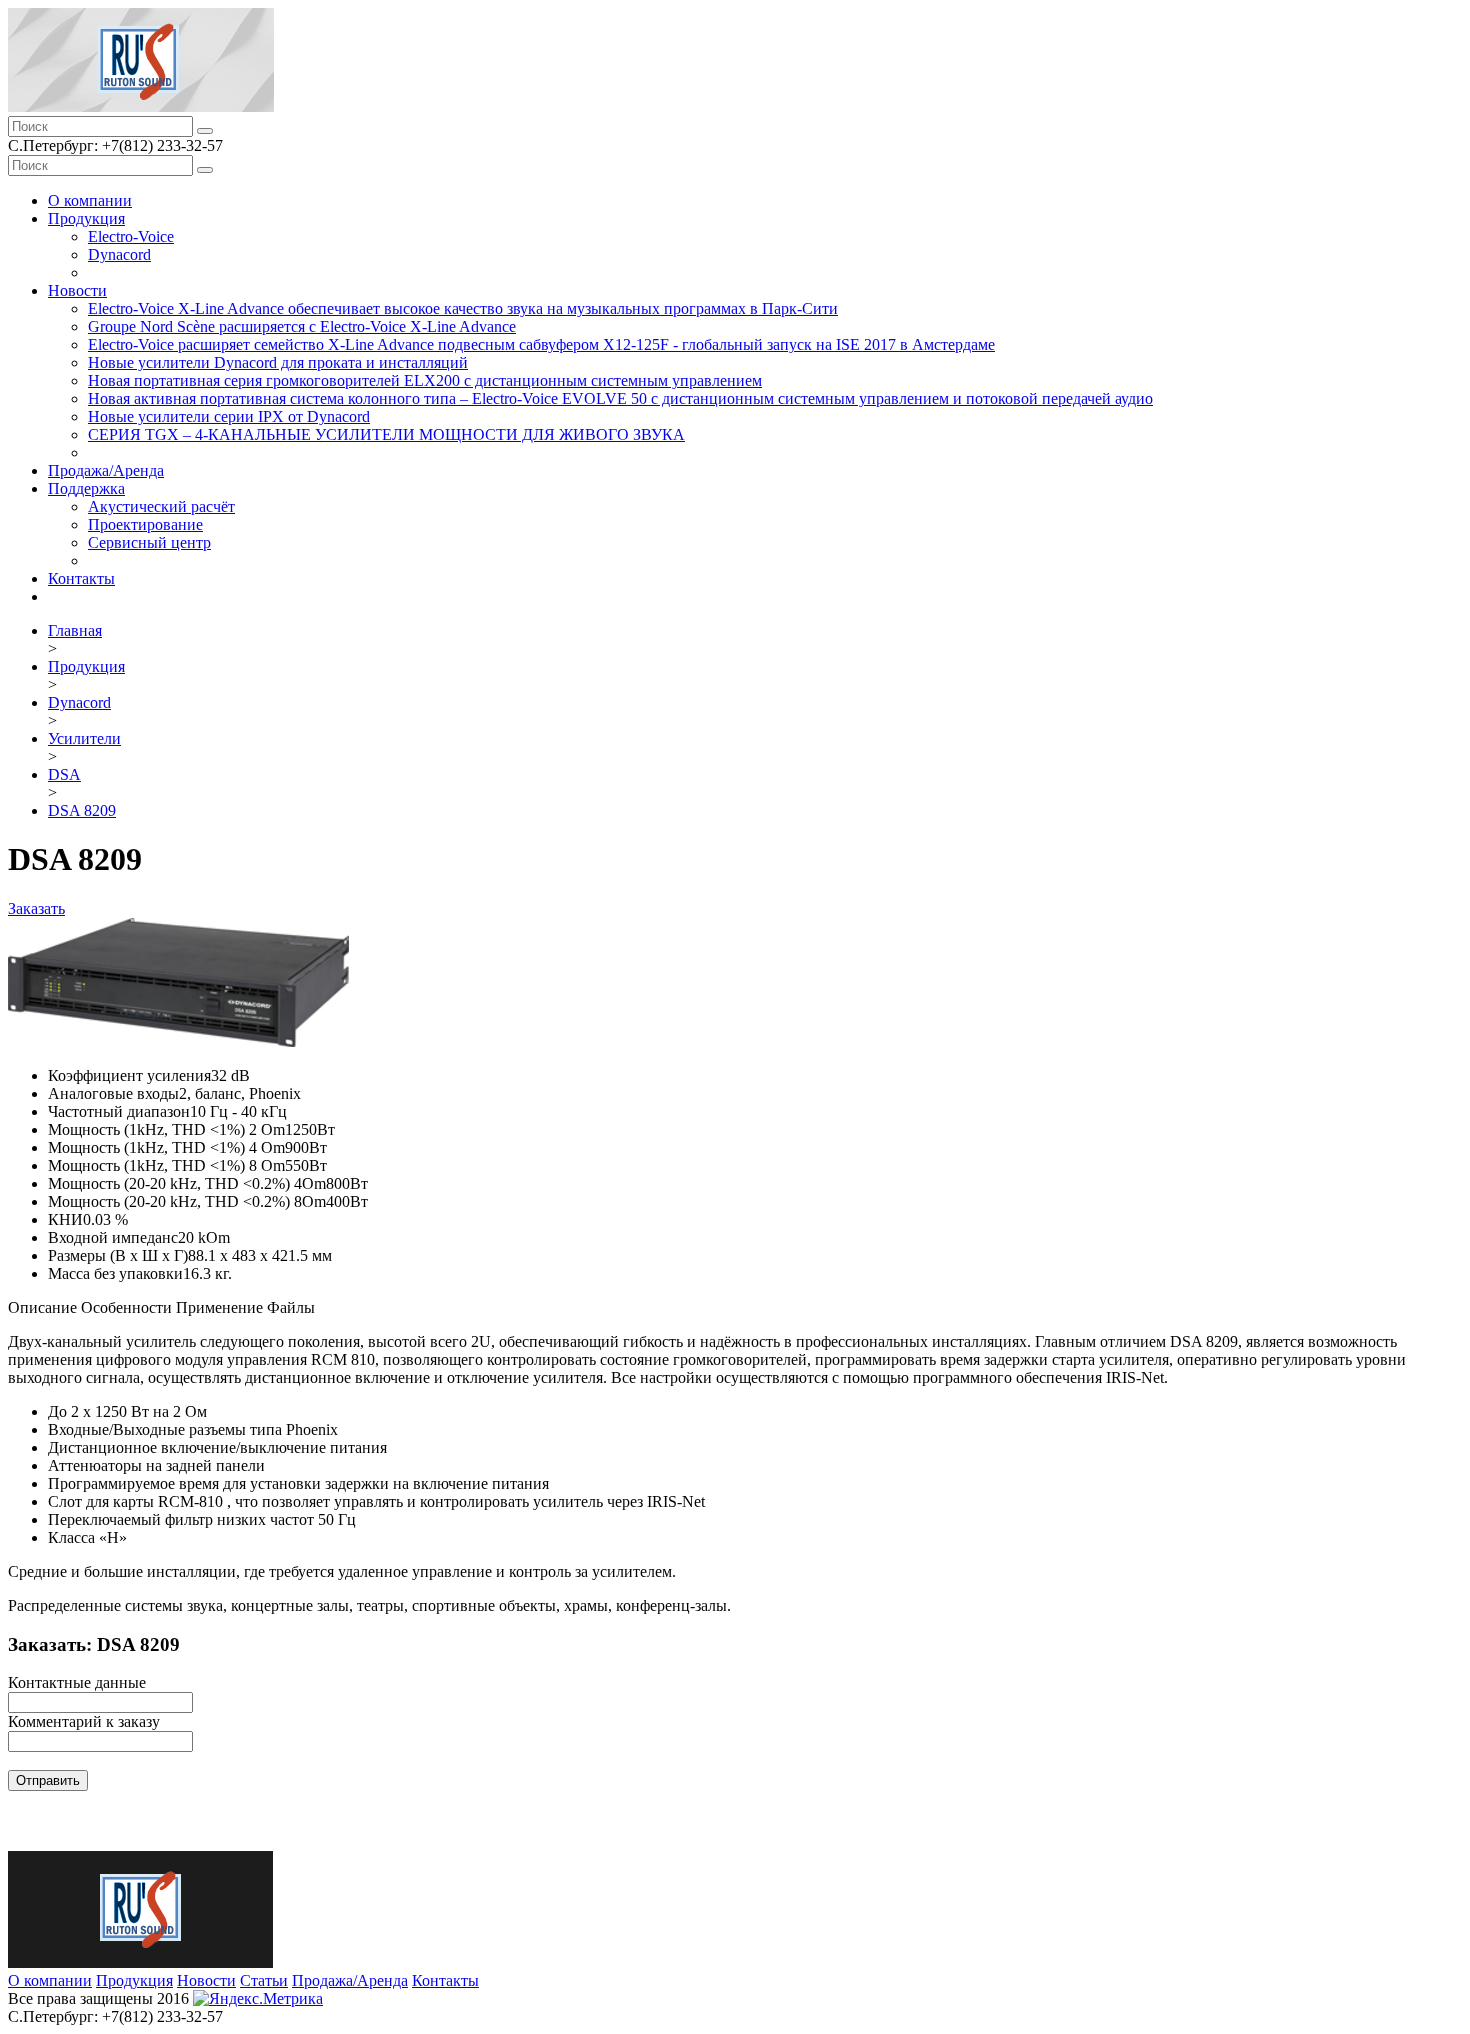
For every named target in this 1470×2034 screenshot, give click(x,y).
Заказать (36, 908)
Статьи (264, 1980)
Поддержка (86, 488)
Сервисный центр (149, 542)
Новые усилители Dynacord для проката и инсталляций (278, 362)
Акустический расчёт (161, 506)
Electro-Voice (131, 236)
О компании (90, 200)
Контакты (81, 578)
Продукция (86, 218)
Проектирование (145, 524)
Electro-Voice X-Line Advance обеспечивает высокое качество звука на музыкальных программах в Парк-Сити (463, 308)
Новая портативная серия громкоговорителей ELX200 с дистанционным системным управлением (425, 380)
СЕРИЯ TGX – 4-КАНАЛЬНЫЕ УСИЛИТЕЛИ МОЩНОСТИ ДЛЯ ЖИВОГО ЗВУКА (386, 434)
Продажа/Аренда (106, 470)
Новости (77, 290)
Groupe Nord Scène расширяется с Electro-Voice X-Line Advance (302, 326)
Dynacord (119, 254)
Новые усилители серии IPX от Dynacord (229, 416)
